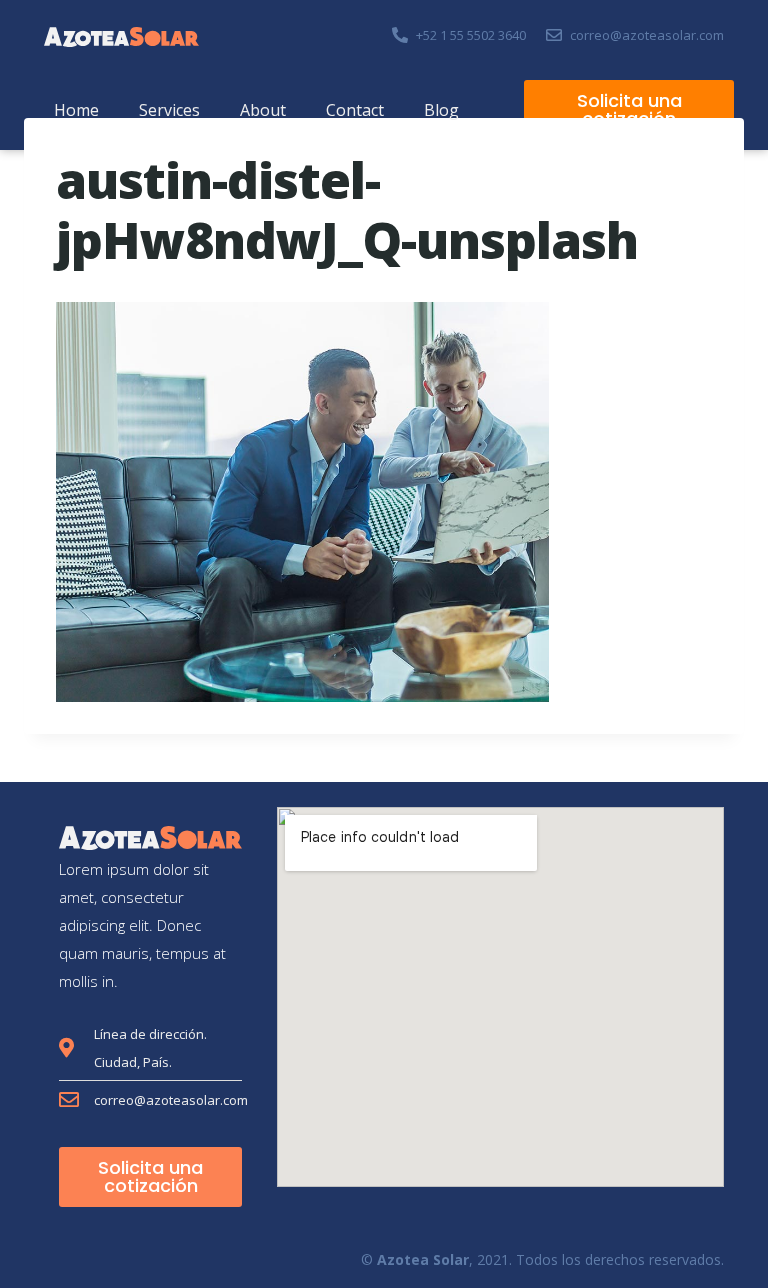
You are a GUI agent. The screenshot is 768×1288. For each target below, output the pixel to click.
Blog (441, 110)
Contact (355, 110)
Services (169, 110)
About (263, 110)
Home (76, 110)
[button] (629, 110)
